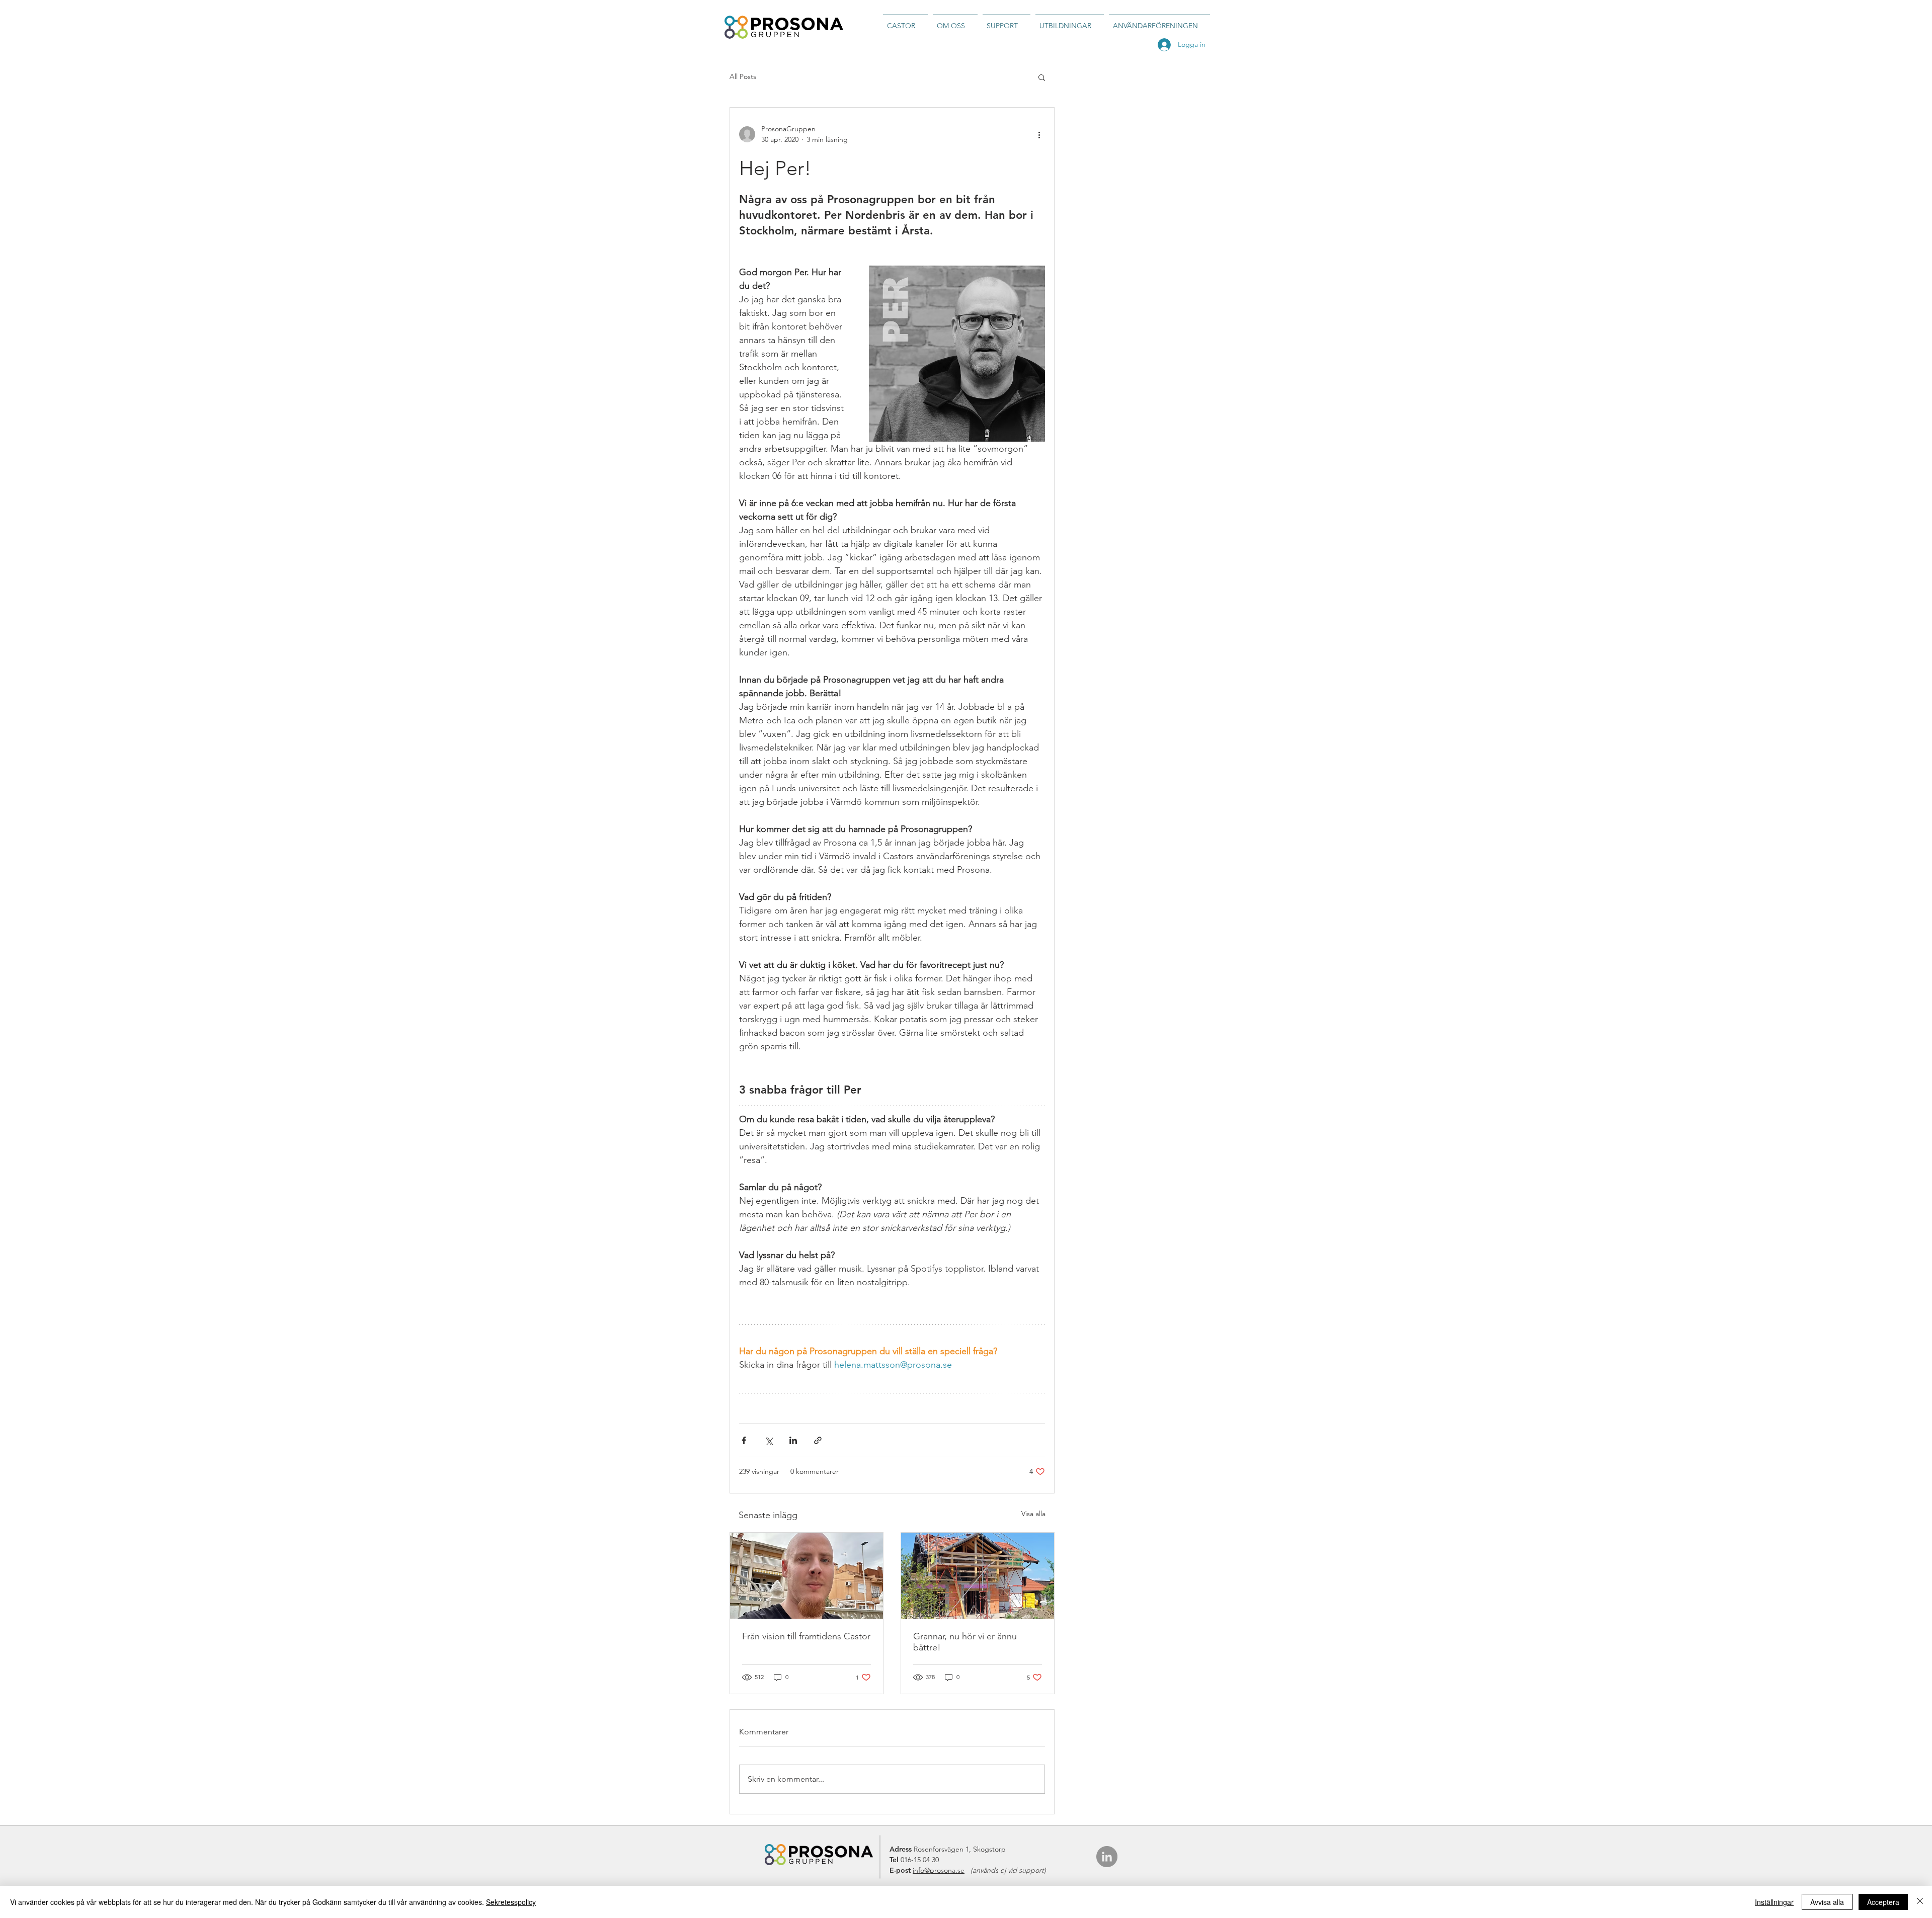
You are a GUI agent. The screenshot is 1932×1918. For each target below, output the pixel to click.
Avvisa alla (1827, 1902)
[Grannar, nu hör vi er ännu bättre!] (978, 1576)
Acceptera (1883, 1902)
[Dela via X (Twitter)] (769, 1440)
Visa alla (1033, 1514)
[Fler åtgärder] (1039, 134)
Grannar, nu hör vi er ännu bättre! (965, 1642)
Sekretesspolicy (511, 1902)
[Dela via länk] (818, 1440)
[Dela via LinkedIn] (793, 1440)
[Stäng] (1920, 1902)
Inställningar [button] (1774, 1902)
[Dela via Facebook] (744, 1440)
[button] (1042, 77)
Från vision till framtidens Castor (806, 1636)
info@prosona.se (939, 1870)
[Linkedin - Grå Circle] (1107, 1857)
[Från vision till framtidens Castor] (807, 1576)
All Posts (743, 76)
